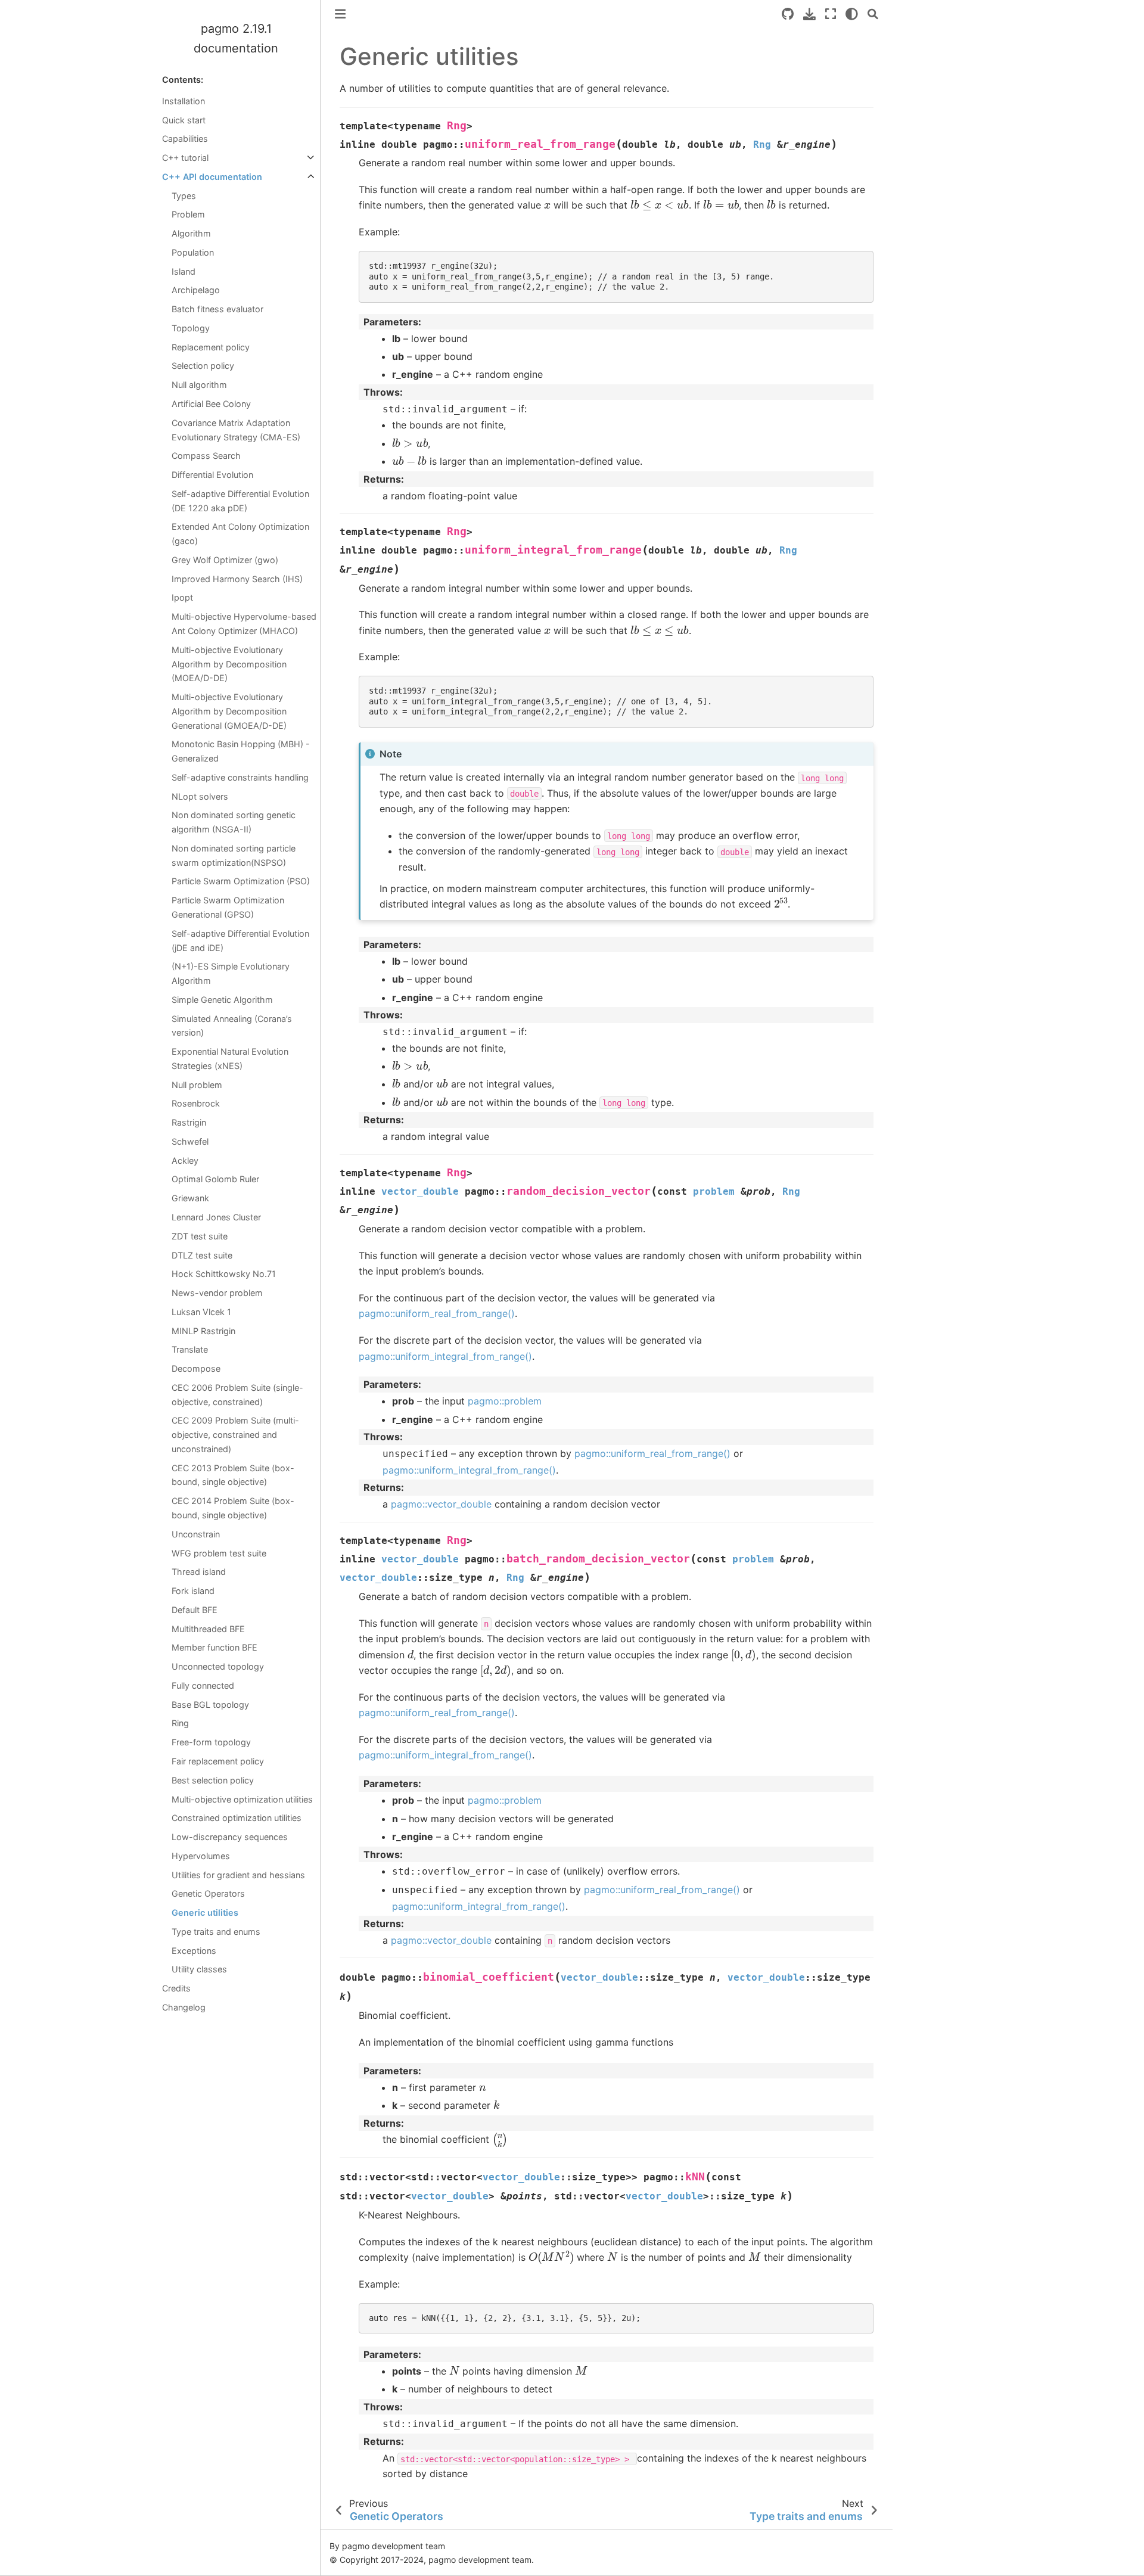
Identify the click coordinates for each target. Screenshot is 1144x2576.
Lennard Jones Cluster (216, 1217)
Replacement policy (211, 347)
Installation (184, 101)
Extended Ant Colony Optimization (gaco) (240, 534)
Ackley (185, 1160)
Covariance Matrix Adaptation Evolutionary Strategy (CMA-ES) (236, 430)
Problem (188, 214)
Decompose (196, 1368)
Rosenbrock (196, 1103)
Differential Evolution (212, 475)
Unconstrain (196, 1534)
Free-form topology (211, 1742)
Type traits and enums (216, 1932)
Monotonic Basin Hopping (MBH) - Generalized (241, 751)
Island (184, 271)
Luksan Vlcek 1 (201, 1312)
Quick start (184, 120)
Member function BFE (214, 1647)
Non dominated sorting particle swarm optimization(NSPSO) (234, 855)
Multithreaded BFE (208, 1629)
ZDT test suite (200, 1236)
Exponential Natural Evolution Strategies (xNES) (230, 1059)
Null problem (197, 1085)
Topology (191, 328)
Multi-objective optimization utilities (242, 1799)
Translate (190, 1349)
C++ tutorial (185, 158)
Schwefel (190, 1141)
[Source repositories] (788, 14)
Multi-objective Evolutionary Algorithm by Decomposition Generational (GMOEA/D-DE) (229, 711)
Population (193, 252)
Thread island (199, 1572)
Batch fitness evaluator (217, 309)
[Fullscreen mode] (831, 14)
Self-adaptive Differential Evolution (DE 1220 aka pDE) (240, 501)
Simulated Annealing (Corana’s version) (232, 1026)
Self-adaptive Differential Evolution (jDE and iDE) (240, 941)
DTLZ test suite (202, 1255)
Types (184, 196)
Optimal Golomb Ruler (215, 1179)
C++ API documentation (212, 177)
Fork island (193, 1591)
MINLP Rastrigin (203, 1331)
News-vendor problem (217, 1293)
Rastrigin (189, 1122)
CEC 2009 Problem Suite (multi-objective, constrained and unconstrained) (235, 1435)
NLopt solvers (200, 796)
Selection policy (203, 366)
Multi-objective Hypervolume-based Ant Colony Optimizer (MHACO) (244, 624)
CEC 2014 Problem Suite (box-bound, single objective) (233, 1508)
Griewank (190, 1198)
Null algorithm (199, 385)
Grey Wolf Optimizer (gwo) (225, 560)
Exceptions (194, 1951)
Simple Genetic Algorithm (222, 1000)
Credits (176, 1988)
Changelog (184, 2007)
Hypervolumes (201, 1856)
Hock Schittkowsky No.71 (224, 1274)
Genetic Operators (208, 1893)
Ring (180, 1723)
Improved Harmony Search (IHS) (237, 579)
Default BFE (195, 1610)
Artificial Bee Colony (211, 404)
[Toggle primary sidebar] (340, 14)
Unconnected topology (218, 1666)
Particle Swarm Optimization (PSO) (241, 881)
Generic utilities (205, 1912)
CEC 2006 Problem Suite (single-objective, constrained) (237, 1395)
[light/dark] (852, 14)
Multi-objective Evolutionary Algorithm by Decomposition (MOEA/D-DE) (229, 664)
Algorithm (191, 233)
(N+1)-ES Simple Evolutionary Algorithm (231, 973)
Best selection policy (213, 1780)
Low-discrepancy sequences (230, 1837)
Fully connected (203, 1685)
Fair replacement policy (218, 1761)
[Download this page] (809, 14)
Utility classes (199, 1969)
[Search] (873, 14)
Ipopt (182, 597)
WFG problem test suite (219, 1553)
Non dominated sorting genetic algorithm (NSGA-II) (234, 822)
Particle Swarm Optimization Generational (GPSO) (228, 907)
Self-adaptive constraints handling (240, 777)
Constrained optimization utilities (237, 1818)
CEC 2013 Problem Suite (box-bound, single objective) (233, 1475)
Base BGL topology (210, 1705)
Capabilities (185, 139)
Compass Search (206, 456)
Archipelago (196, 290)
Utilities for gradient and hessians (238, 1875)
